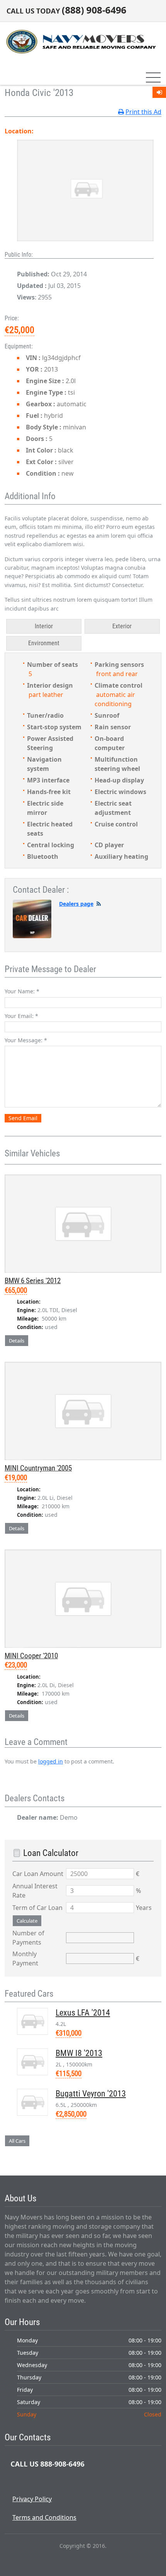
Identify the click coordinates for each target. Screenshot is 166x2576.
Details (17, 1341)
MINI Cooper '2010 (31, 1656)
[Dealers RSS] (99, 904)
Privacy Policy (32, 2499)
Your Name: (22, 991)
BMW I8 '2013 (79, 2053)
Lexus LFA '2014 (83, 2013)
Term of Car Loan (37, 1908)
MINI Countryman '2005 (38, 1468)
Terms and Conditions (44, 2517)
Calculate (27, 1921)
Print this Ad (143, 112)
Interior (44, 626)
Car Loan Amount (38, 1874)
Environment (44, 643)
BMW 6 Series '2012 (33, 1281)
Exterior (122, 626)
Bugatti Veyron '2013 (91, 2094)
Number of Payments (28, 1938)
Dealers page (76, 904)
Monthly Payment (25, 1959)
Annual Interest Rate (35, 1891)
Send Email (23, 1118)
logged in (51, 1761)
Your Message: (26, 1040)
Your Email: (21, 1016)
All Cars (17, 2141)
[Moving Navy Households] (80, 41)
